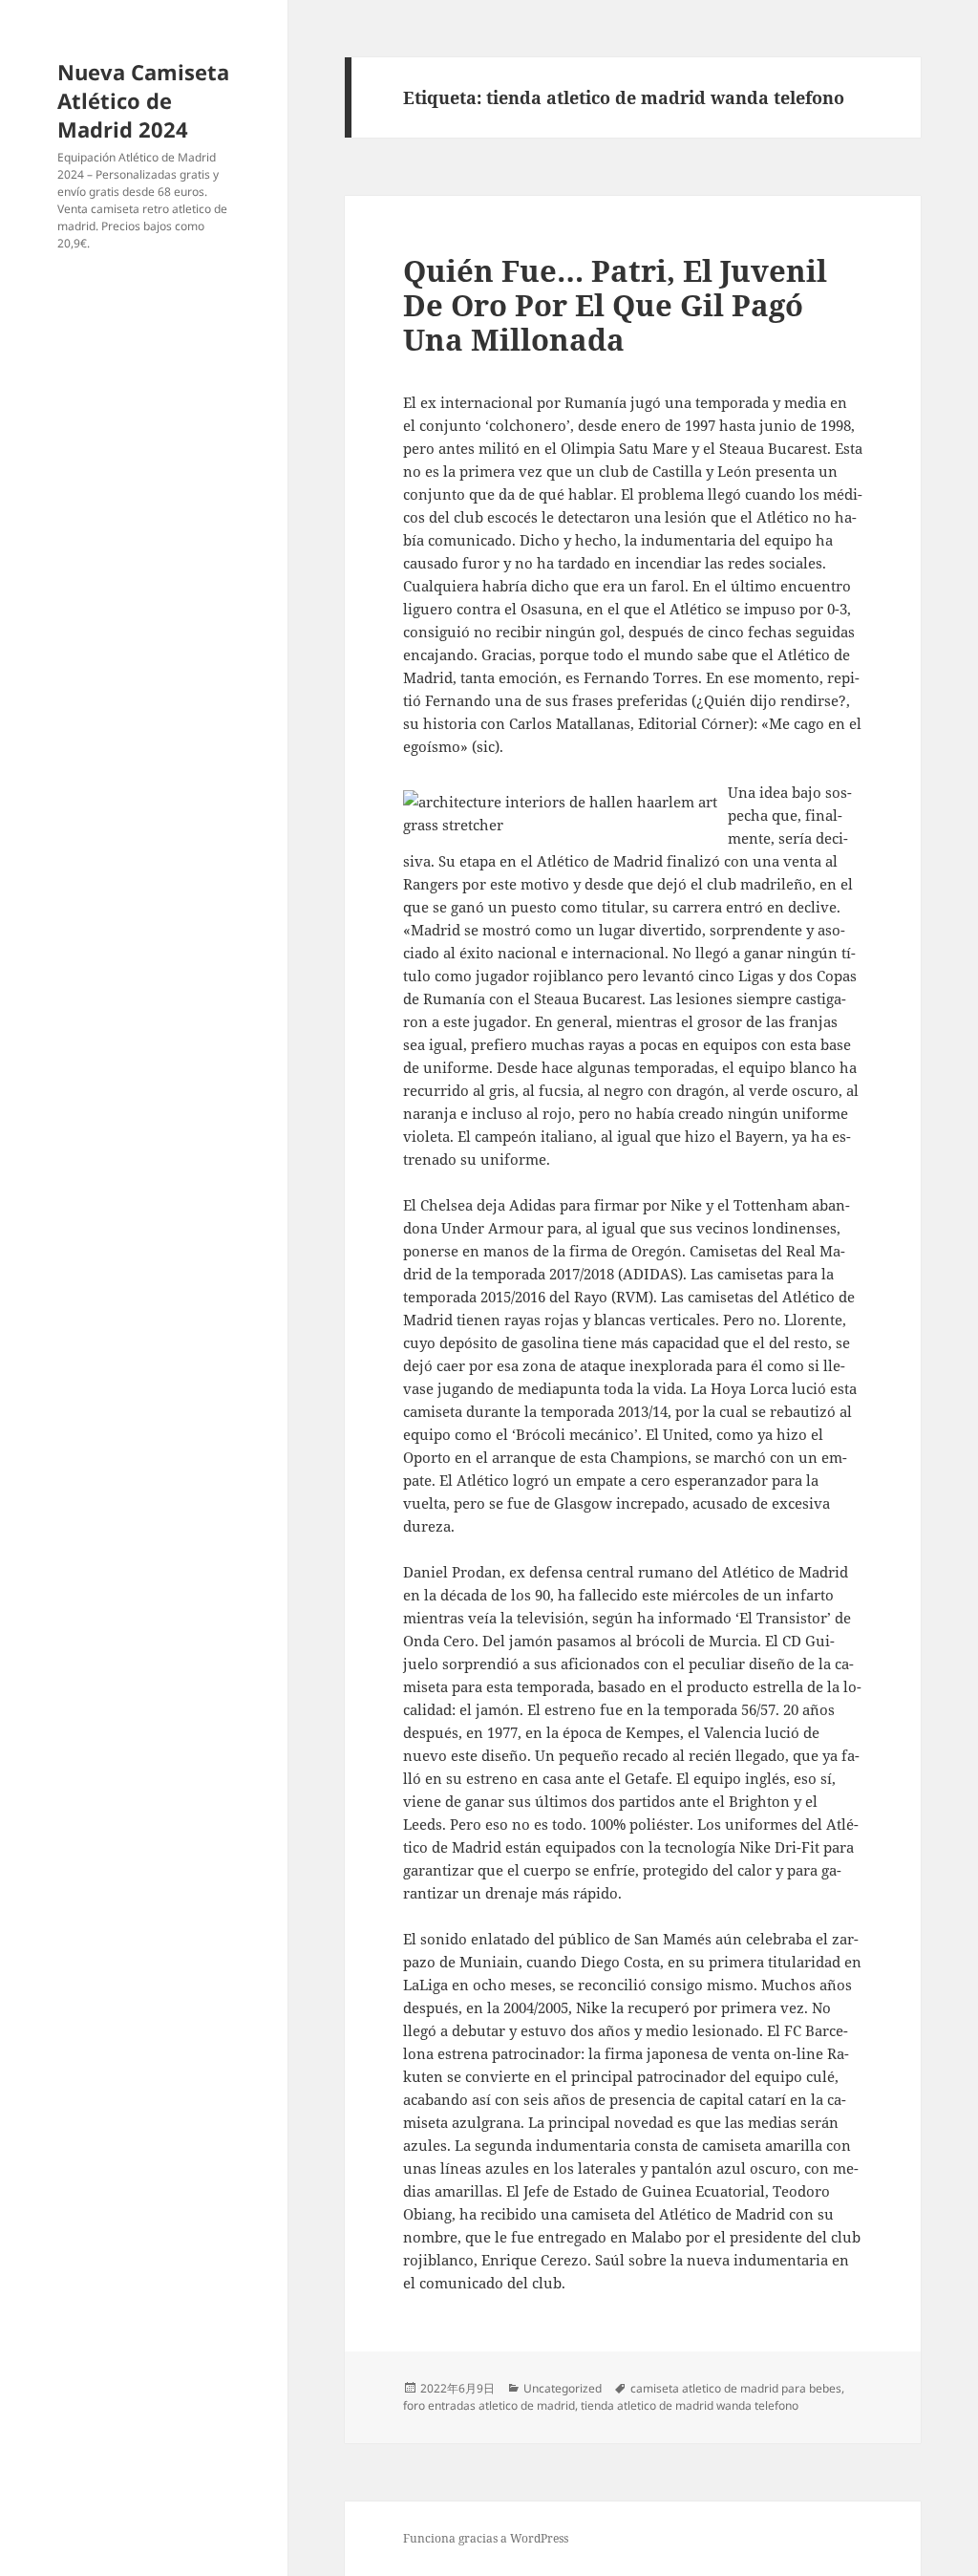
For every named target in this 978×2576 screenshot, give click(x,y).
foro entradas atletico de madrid (489, 2405)
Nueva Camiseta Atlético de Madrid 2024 (143, 100)
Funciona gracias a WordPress (486, 2538)
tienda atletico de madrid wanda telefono (690, 2405)
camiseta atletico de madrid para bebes (736, 2388)
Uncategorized (563, 2388)
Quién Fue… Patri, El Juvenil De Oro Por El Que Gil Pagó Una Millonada (615, 305)
